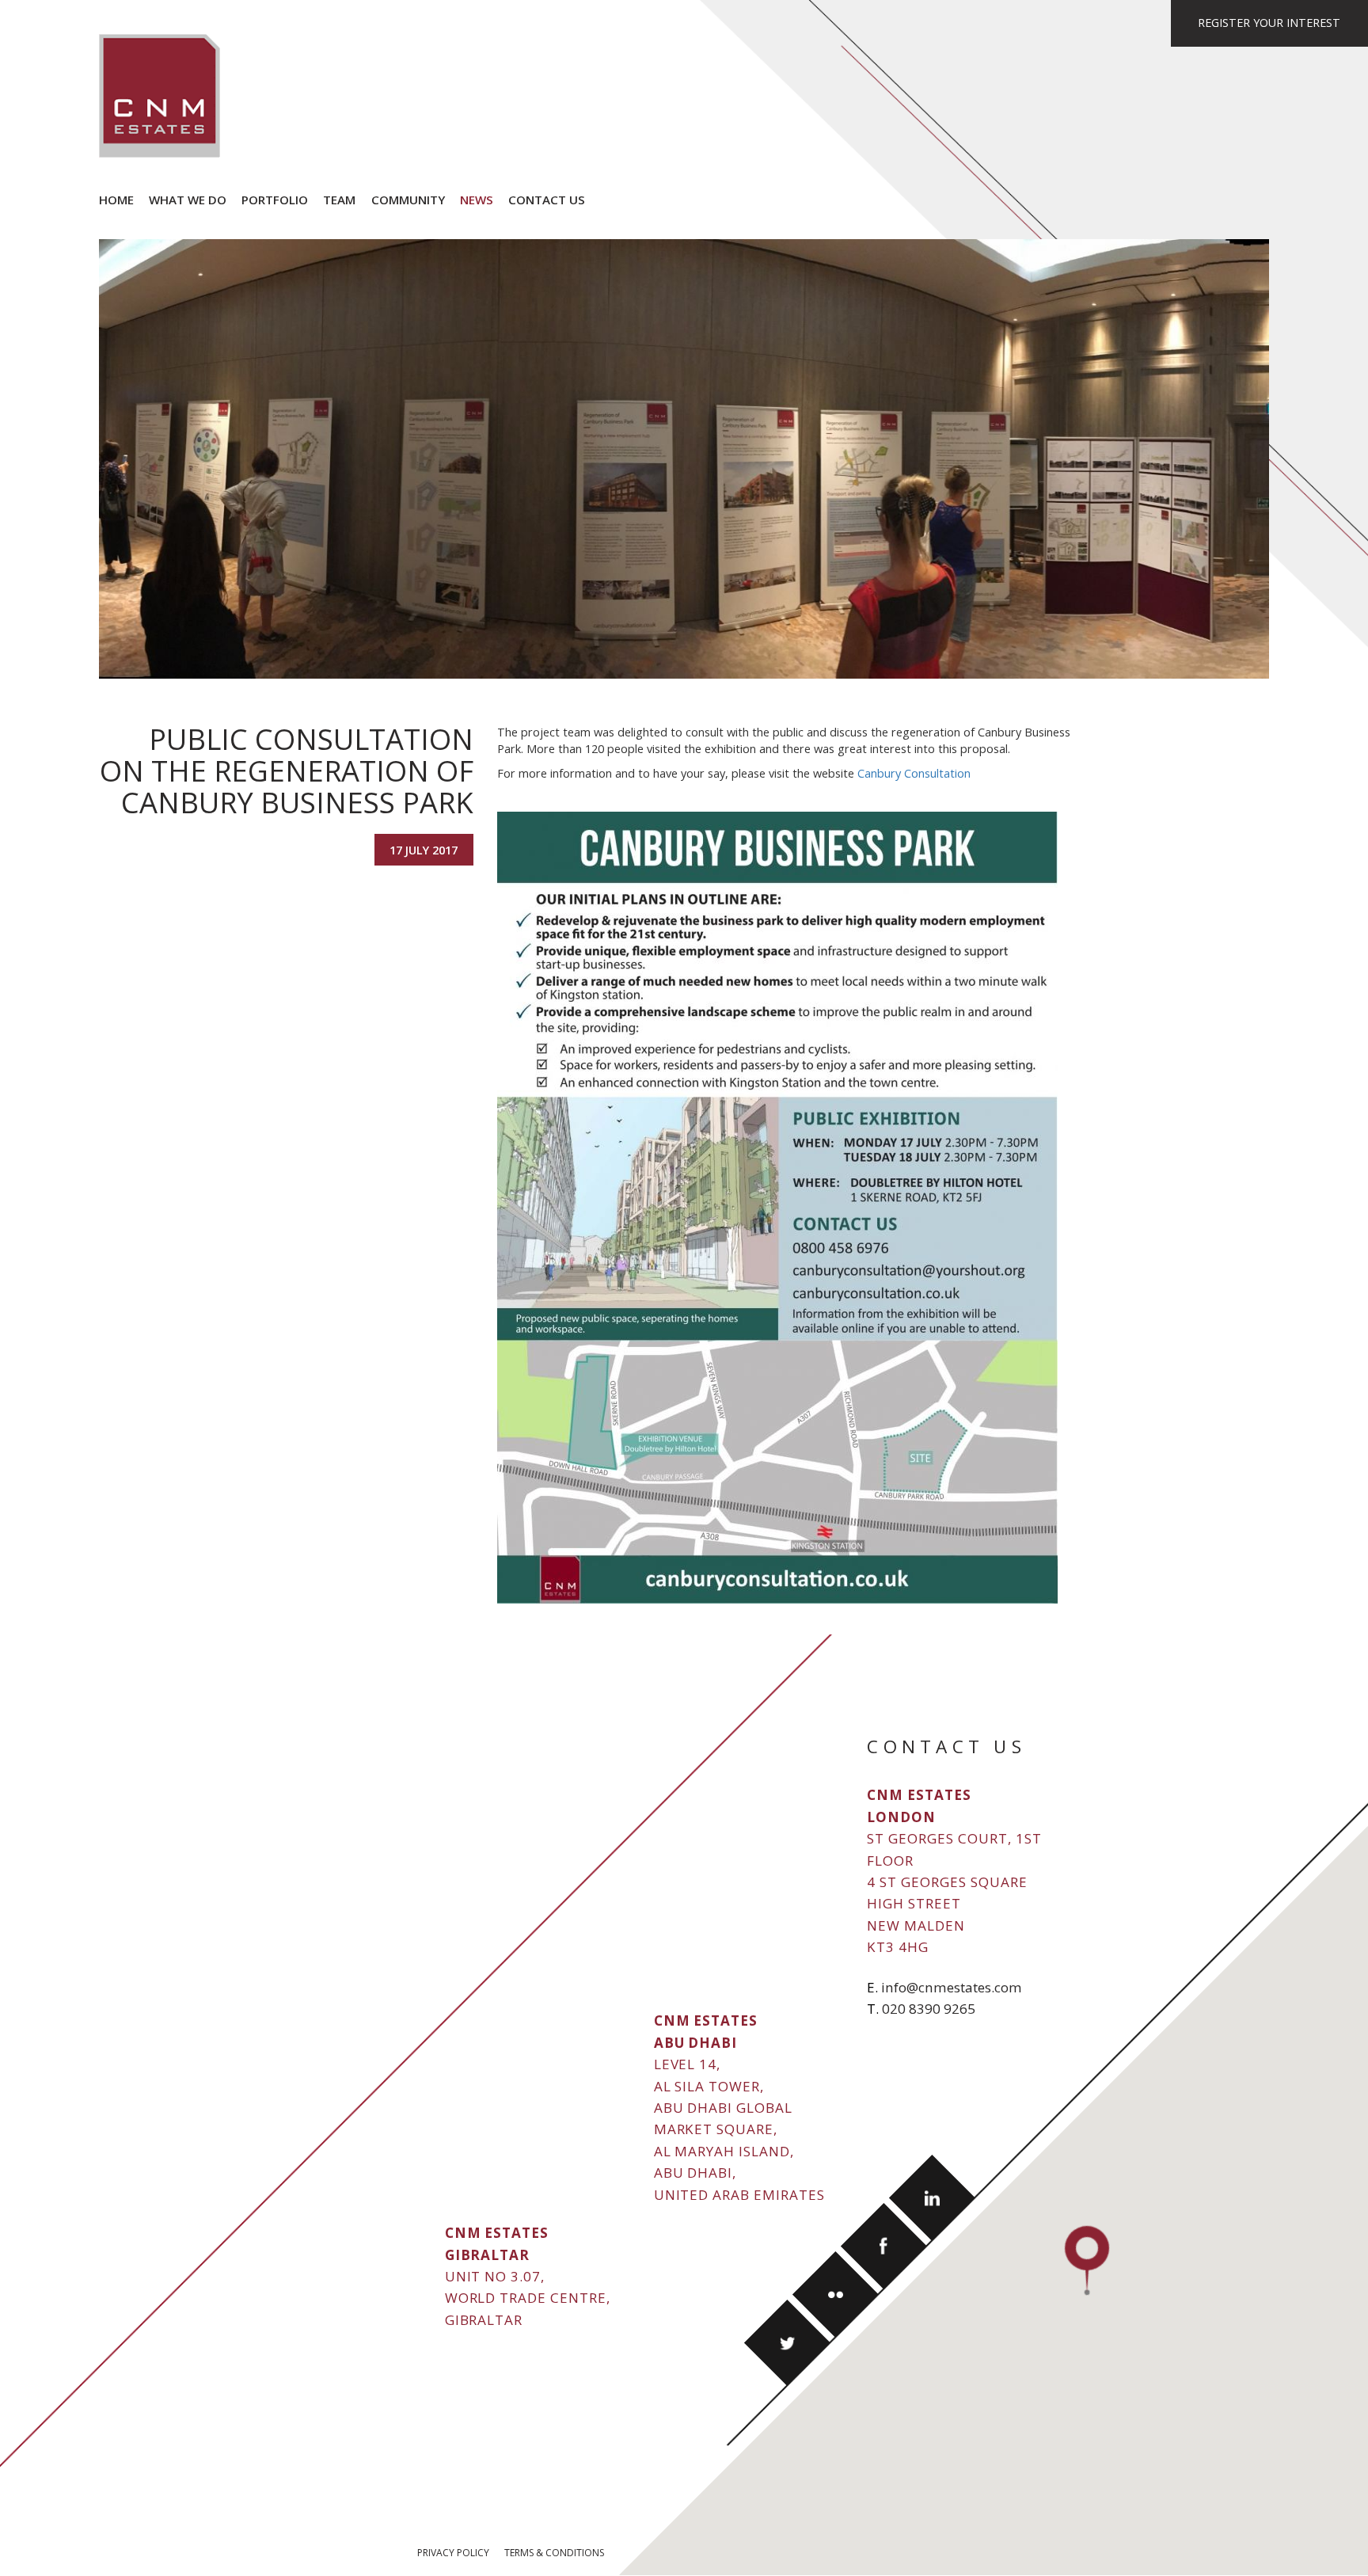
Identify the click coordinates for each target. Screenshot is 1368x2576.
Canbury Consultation (914, 773)
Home (116, 200)
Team (339, 200)
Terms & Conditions (554, 2553)
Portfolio (275, 200)
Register (1269, 23)
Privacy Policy (453, 2553)
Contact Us (547, 200)
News (477, 200)
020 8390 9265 (929, 2009)
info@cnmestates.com (952, 1987)
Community (408, 200)
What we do (188, 200)
